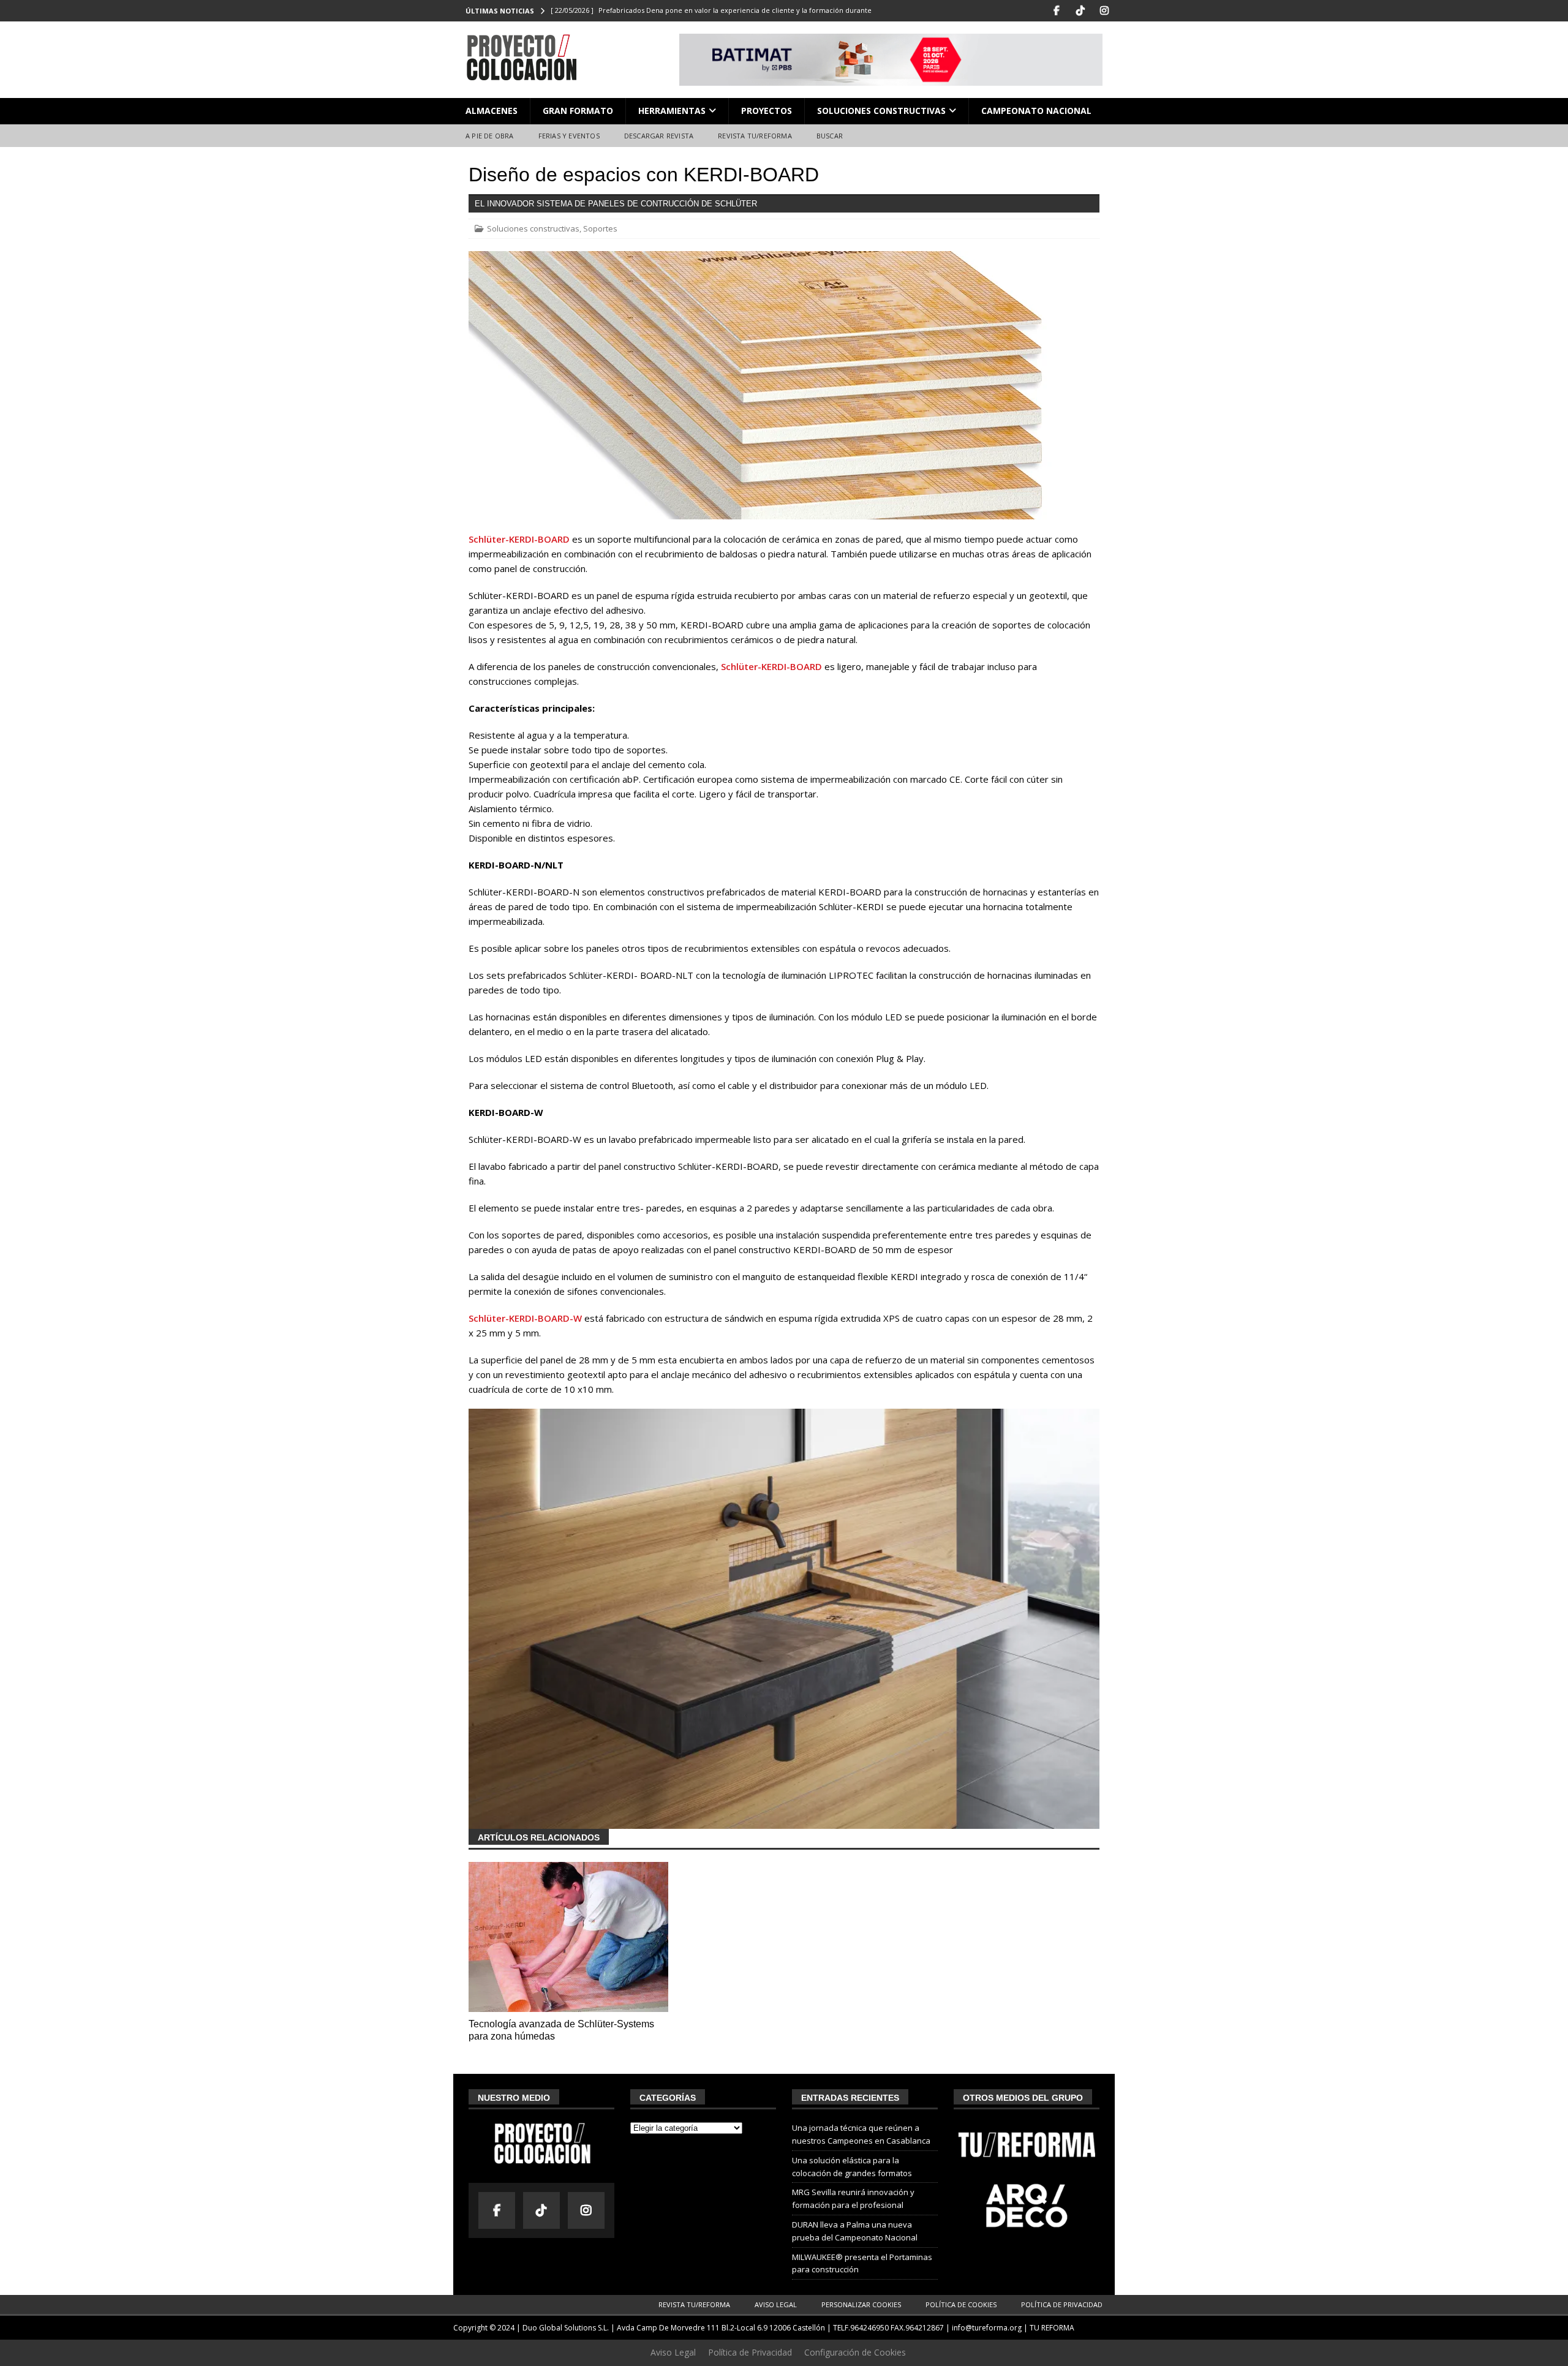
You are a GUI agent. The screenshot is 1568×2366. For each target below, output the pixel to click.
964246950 (869, 2328)
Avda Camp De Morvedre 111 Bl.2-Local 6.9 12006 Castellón (721, 2328)
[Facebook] (1056, 11)
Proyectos (767, 111)
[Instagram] (1104, 11)
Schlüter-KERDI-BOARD (519, 539)
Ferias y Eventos (569, 136)
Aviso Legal (776, 2304)
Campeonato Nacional (1036, 111)
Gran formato (578, 111)
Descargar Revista (659, 136)
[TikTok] (1080, 11)
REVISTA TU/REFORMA (755, 136)
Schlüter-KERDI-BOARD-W (525, 1318)
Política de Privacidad (1062, 2304)
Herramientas (672, 111)
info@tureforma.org (987, 2328)
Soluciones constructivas (881, 111)
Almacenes (492, 111)
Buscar (830, 136)
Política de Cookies (961, 2304)
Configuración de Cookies (855, 2352)
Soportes (600, 228)
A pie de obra (490, 136)
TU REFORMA (1052, 2328)
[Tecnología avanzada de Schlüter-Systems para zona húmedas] (568, 1937)
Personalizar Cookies (861, 2304)
